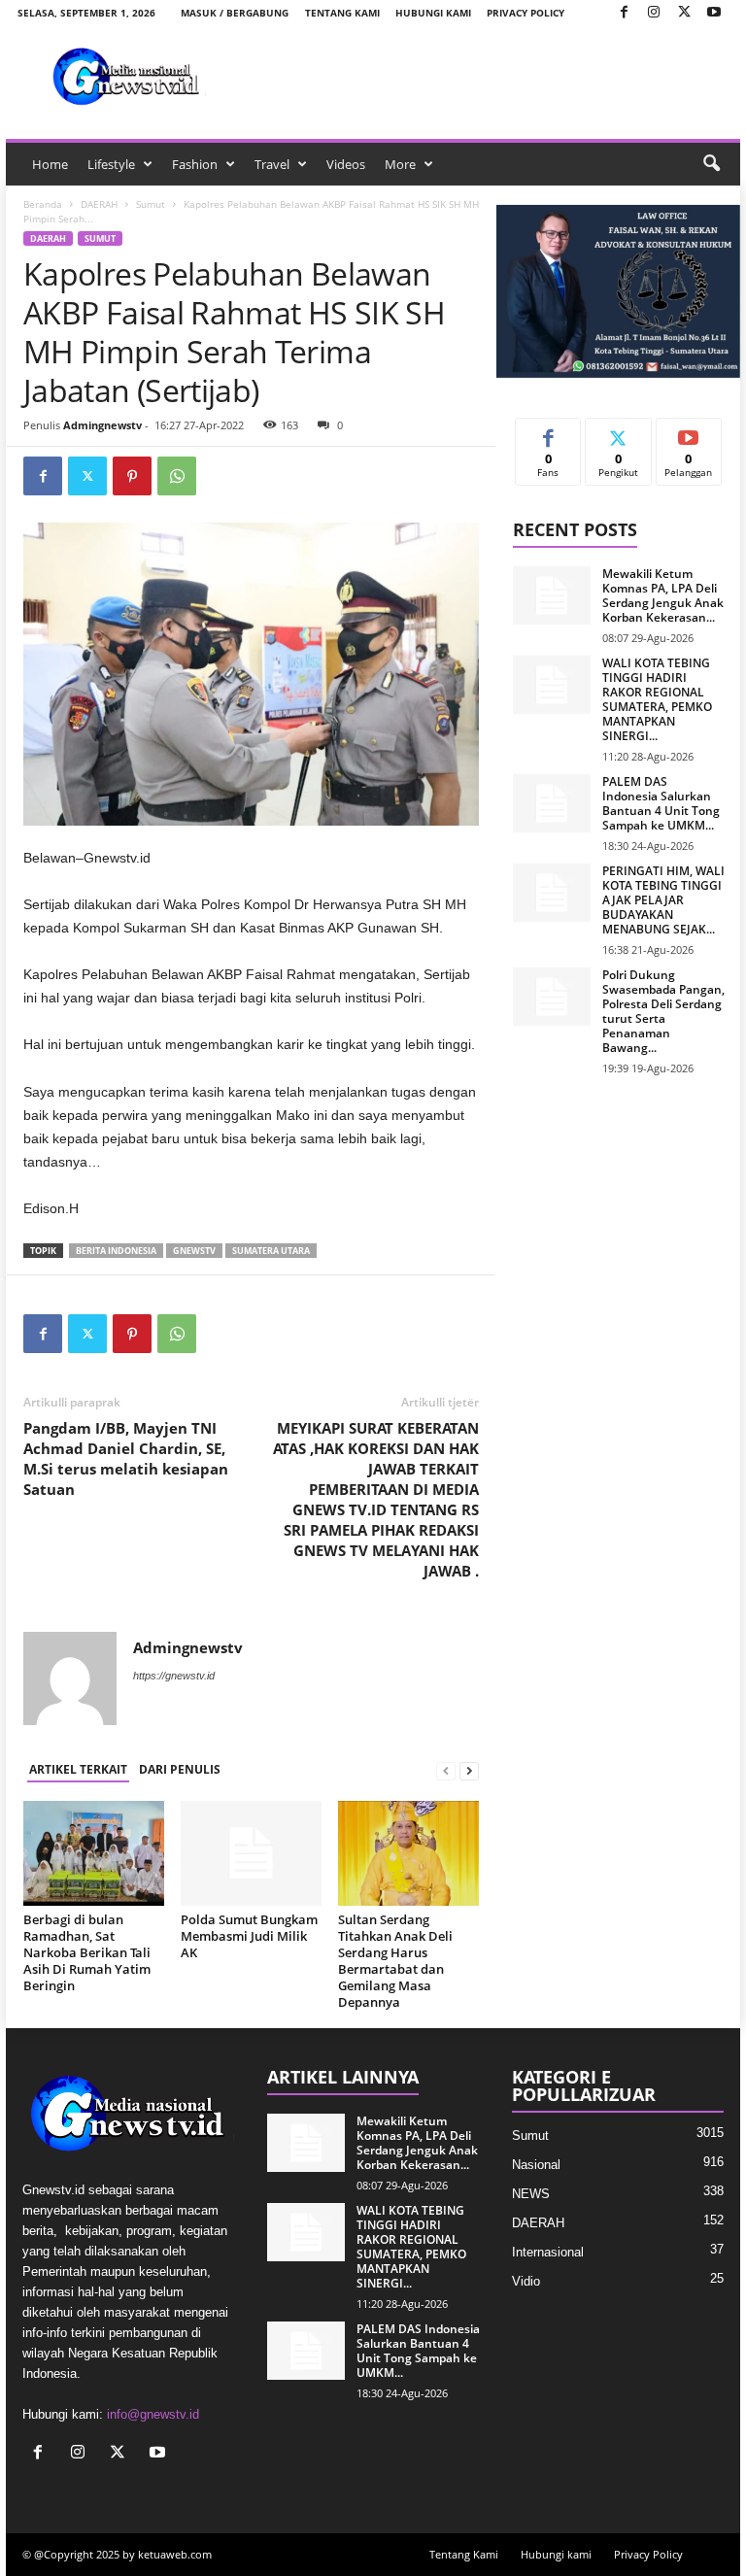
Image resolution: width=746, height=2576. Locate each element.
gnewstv (194, 1251)
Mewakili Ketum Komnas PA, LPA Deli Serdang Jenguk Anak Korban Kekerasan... (663, 595)
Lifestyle (111, 164)
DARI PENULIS (180, 1769)
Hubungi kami (433, 13)
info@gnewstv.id (153, 2414)
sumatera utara (271, 1251)
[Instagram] (654, 13)
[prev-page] (446, 1770)
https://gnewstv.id (174, 1676)
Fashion (195, 164)
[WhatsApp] (177, 476)
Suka (548, 433)
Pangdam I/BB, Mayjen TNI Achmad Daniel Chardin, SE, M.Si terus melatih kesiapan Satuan (126, 1458)
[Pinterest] (132, 476)
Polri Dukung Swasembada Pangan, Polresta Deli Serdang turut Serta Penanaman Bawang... (663, 1011)
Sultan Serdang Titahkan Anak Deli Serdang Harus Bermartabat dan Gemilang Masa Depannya (395, 1961)
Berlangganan (689, 440)
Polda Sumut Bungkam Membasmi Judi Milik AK (249, 1936)
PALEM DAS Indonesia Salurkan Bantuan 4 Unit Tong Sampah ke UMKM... (661, 803)
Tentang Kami (342, 13)
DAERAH (99, 204)
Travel (272, 164)
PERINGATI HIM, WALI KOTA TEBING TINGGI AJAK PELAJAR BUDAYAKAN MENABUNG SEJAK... (663, 900)
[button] (711, 164)
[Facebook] (624, 13)
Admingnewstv (102, 425)
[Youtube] (714, 13)
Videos (346, 164)
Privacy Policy (526, 13)
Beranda (43, 204)
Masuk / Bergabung (235, 13)
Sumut (151, 204)
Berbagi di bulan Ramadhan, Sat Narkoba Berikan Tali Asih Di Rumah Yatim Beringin (87, 1952)
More (400, 164)
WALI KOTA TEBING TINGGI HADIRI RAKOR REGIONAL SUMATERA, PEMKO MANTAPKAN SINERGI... (657, 699)
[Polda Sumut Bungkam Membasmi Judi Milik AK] (251, 1853)
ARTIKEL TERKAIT (78, 1769)
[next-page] (469, 1770)
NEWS (531, 2194)
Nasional (536, 2165)
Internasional (548, 2252)
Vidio (526, 2281)
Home (50, 164)
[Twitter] (684, 13)
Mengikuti (619, 433)
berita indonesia (116, 1251)
